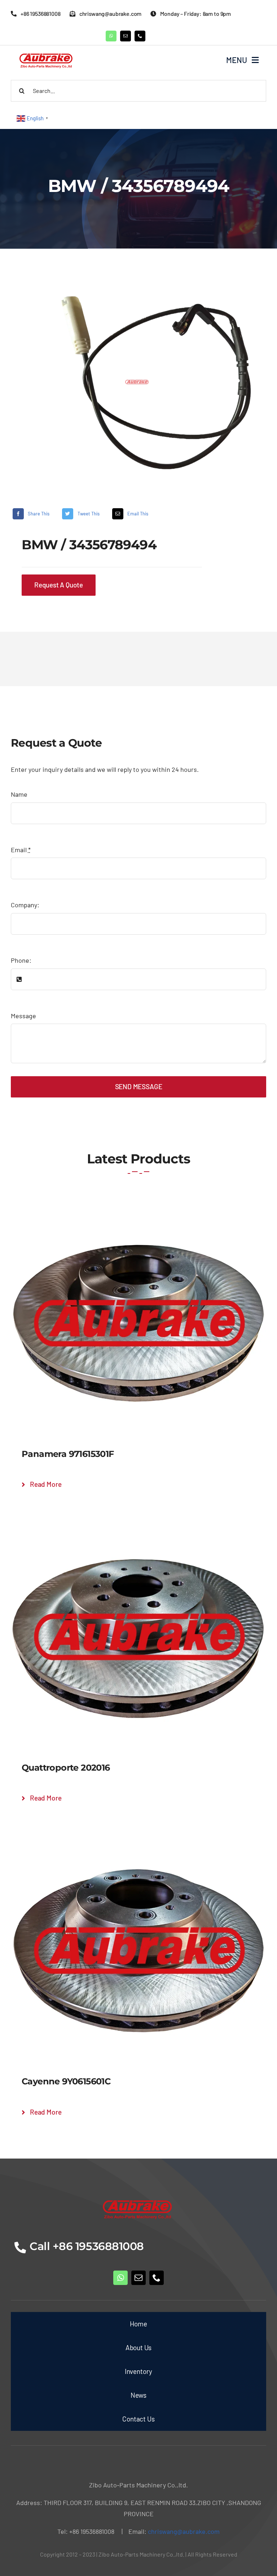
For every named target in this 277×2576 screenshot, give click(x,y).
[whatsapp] (111, 36)
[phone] (140, 36)
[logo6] (47, 53)
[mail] (126, 36)
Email (21, 850)
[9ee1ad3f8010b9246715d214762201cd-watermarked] (138, 382)
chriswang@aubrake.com (184, 2531)
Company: (25, 905)
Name (19, 794)
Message (23, 1016)
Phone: (21, 960)
